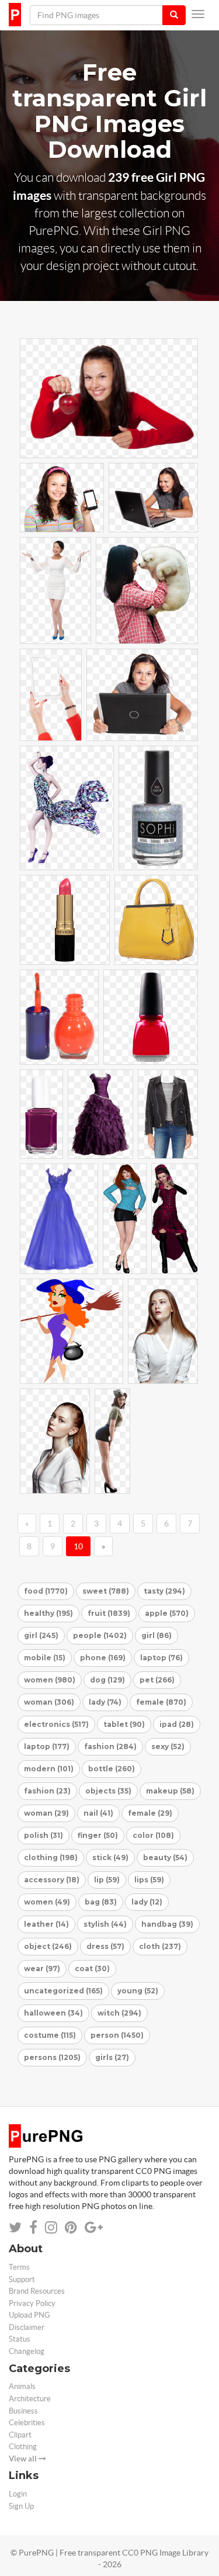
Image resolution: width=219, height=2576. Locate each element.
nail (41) (98, 1813)
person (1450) (117, 2035)
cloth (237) (160, 1946)
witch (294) (119, 2013)
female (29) (150, 1813)
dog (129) (107, 1680)
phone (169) (103, 1658)
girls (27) (112, 2057)
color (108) (153, 1835)
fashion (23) (47, 1791)
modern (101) (49, 1769)
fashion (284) (110, 1746)
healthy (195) (48, 1613)
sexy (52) (168, 1746)
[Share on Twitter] (15, 2227)
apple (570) (167, 1613)
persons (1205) (52, 2057)
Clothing (23, 2447)
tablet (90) (124, 1724)
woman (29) (46, 1813)
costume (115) (50, 2035)
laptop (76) (161, 1658)
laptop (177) (47, 1746)
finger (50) (98, 1835)
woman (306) (49, 1702)
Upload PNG (29, 2315)
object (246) (48, 1946)
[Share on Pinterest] (71, 2227)
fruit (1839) (109, 1613)
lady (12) (147, 1902)
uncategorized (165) (63, 1991)
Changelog (27, 2351)
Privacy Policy (32, 2303)
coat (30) (92, 1969)
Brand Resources (37, 2291)
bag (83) (101, 1902)
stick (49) (110, 1857)
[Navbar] (198, 14)
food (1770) (46, 1591)
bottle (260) (112, 1769)
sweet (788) (106, 1591)
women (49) (47, 1902)
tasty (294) (164, 1591)
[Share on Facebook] (33, 2227)
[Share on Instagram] (51, 2227)
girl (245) (41, 1635)
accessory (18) (52, 1880)
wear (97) (42, 1969)
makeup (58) (170, 1791)
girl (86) (157, 1635)
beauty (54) (165, 1857)
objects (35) (108, 1791)
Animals (22, 2386)
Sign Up (21, 2506)
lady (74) (105, 1702)
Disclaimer (27, 2327)
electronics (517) (56, 1724)
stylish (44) (105, 1924)
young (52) (138, 1991)
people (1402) (100, 1635)
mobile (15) (45, 1658)
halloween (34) (53, 2013)
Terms (19, 2267)
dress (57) (105, 1946)
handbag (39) (167, 1924)
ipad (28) (177, 1724)
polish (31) (44, 1835)
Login (18, 2494)
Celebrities (27, 2423)
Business (23, 2411)
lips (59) (149, 1880)
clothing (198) (51, 1857)
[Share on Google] (94, 2227)
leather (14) (46, 1924)
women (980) (50, 1680)
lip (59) (107, 1880)
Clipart (20, 2435)
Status (20, 2339)
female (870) (161, 1702)
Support (22, 2279)
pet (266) (157, 1680)
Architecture (30, 2399)
